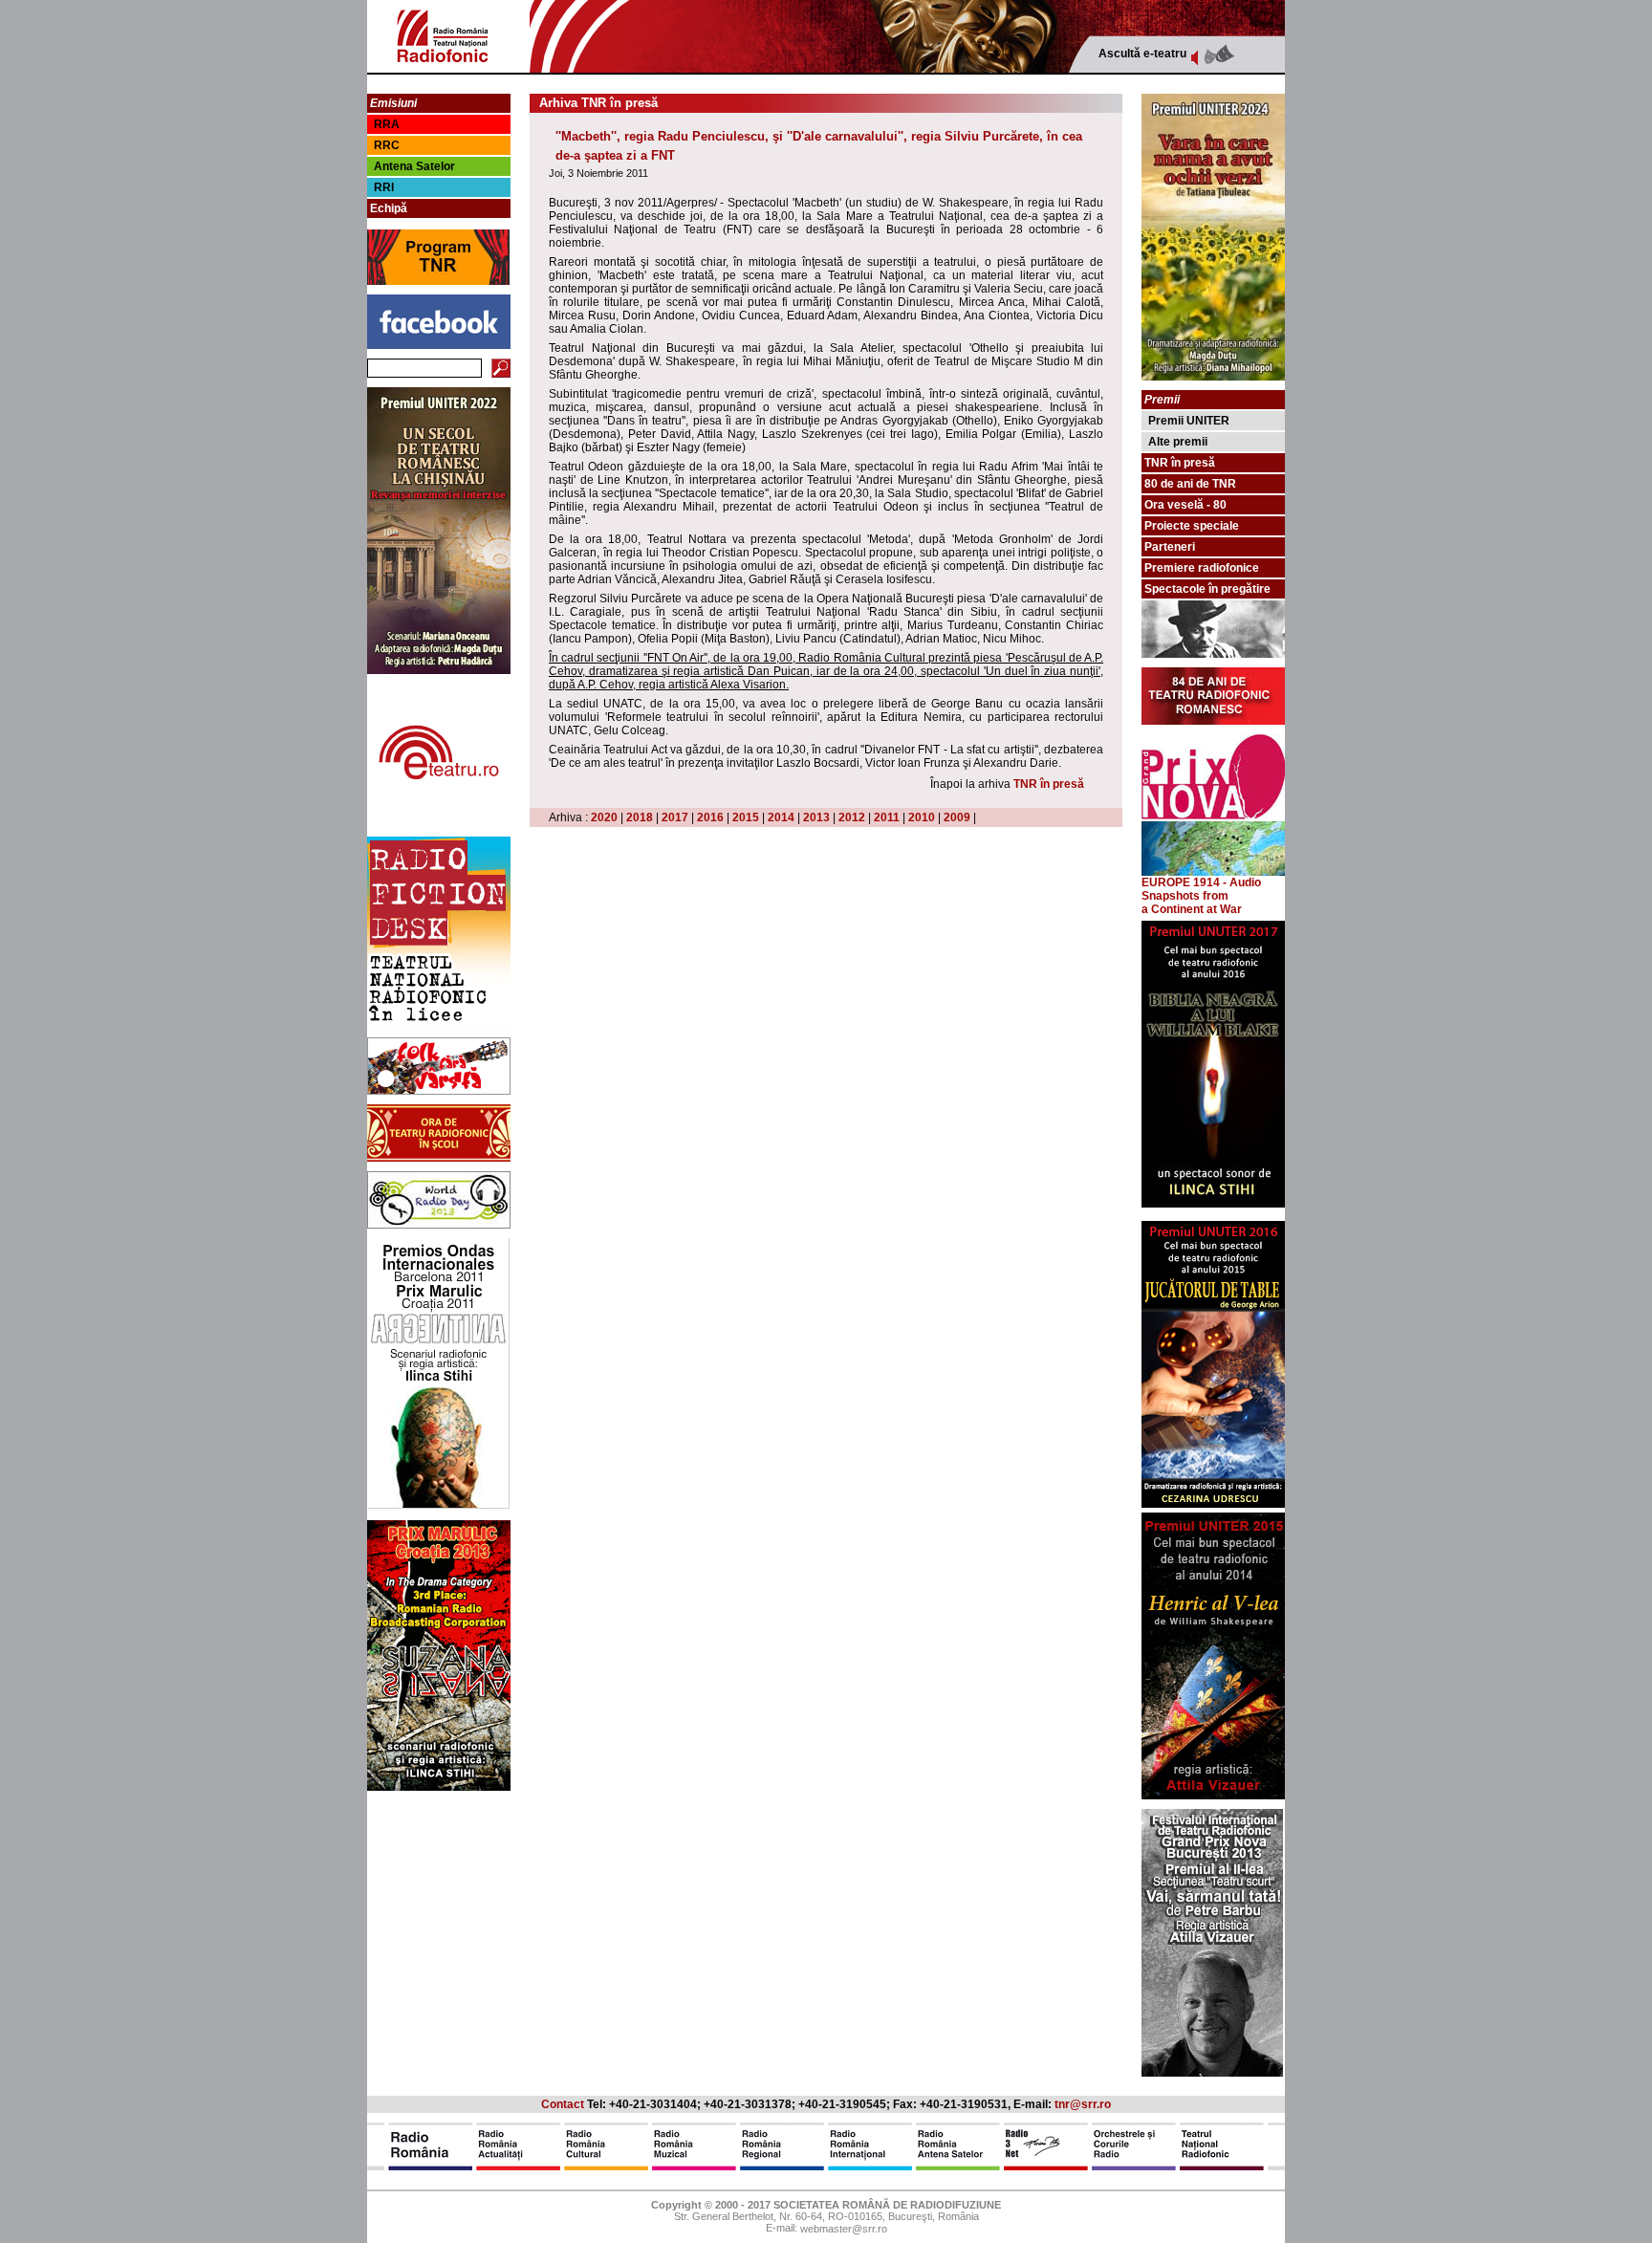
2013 (816, 817)
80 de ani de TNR (1190, 484)
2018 (640, 817)
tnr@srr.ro (1083, 2104)
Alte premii (1178, 442)
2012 (852, 817)
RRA (387, 124)
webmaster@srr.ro (844, 2230)
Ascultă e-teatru (1142, 54)
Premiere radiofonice (1202, 568)
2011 (887, 817)
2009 (957, 817)
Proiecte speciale (1192, 526)
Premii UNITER (1189, 421)
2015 (746, 817)
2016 (710, 817)
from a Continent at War (1192, 903)
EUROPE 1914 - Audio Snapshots (1201, 889)
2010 (922, 817)
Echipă (389, 208)
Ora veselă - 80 (1185, 505)
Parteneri (1170, 547)
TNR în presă (1049, 784)
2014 (781, 817)
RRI (384, 187)
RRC (387, 145)
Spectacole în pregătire (1207, 589)
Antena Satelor (414, 166)
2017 (675, 817)
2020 (604, 817)
